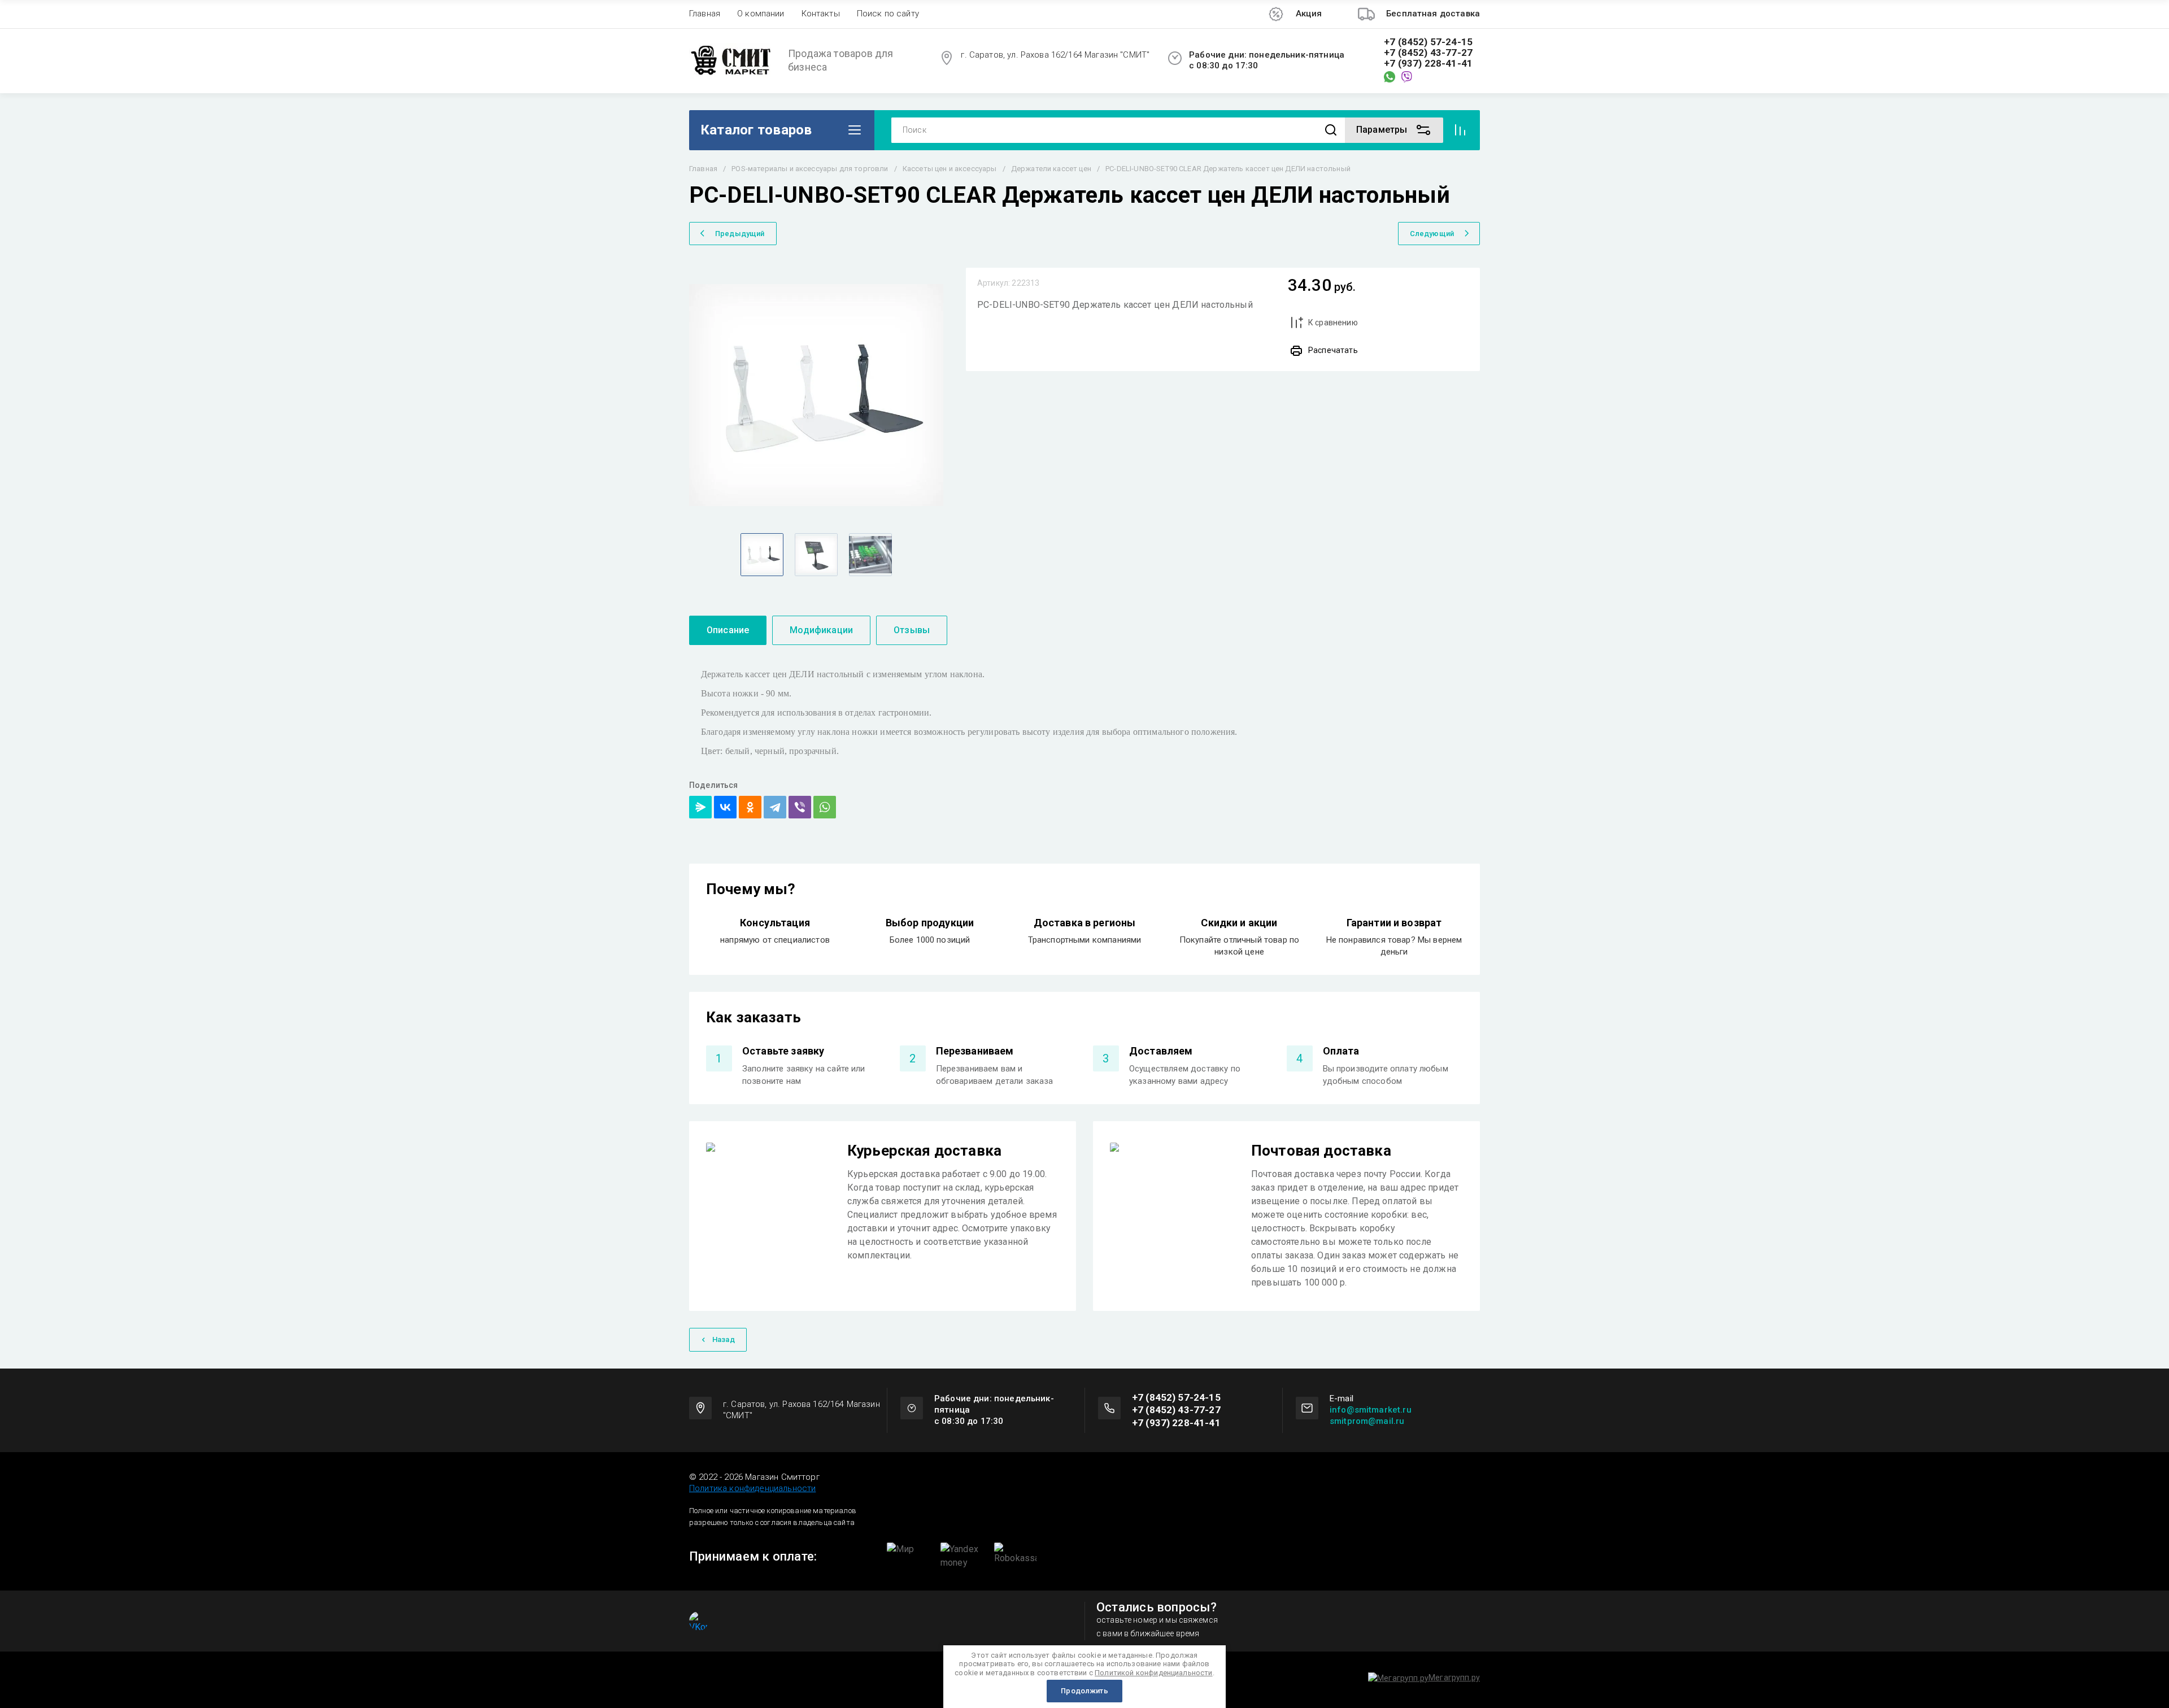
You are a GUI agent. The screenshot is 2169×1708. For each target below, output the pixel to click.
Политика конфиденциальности (752, 1488)
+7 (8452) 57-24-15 (1428, 42)
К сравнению (1333, 323)
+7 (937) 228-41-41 (1428, 64)
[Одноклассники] (750, 807)
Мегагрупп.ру (1454, 1677)
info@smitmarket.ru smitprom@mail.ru (1371, 1415)
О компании (761, 14)
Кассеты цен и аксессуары (950, 169)
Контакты (821, 14)
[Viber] (800, 807)
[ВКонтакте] (725, 807)
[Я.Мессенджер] (700, 807)
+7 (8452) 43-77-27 (1428, 53)
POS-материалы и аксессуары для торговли (810, 169)
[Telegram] (775, 807)
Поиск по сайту (888, 14)
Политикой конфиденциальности (1153, 1673)
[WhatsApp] (825, 807)
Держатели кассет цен (1051, 169)
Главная (705, 14)
